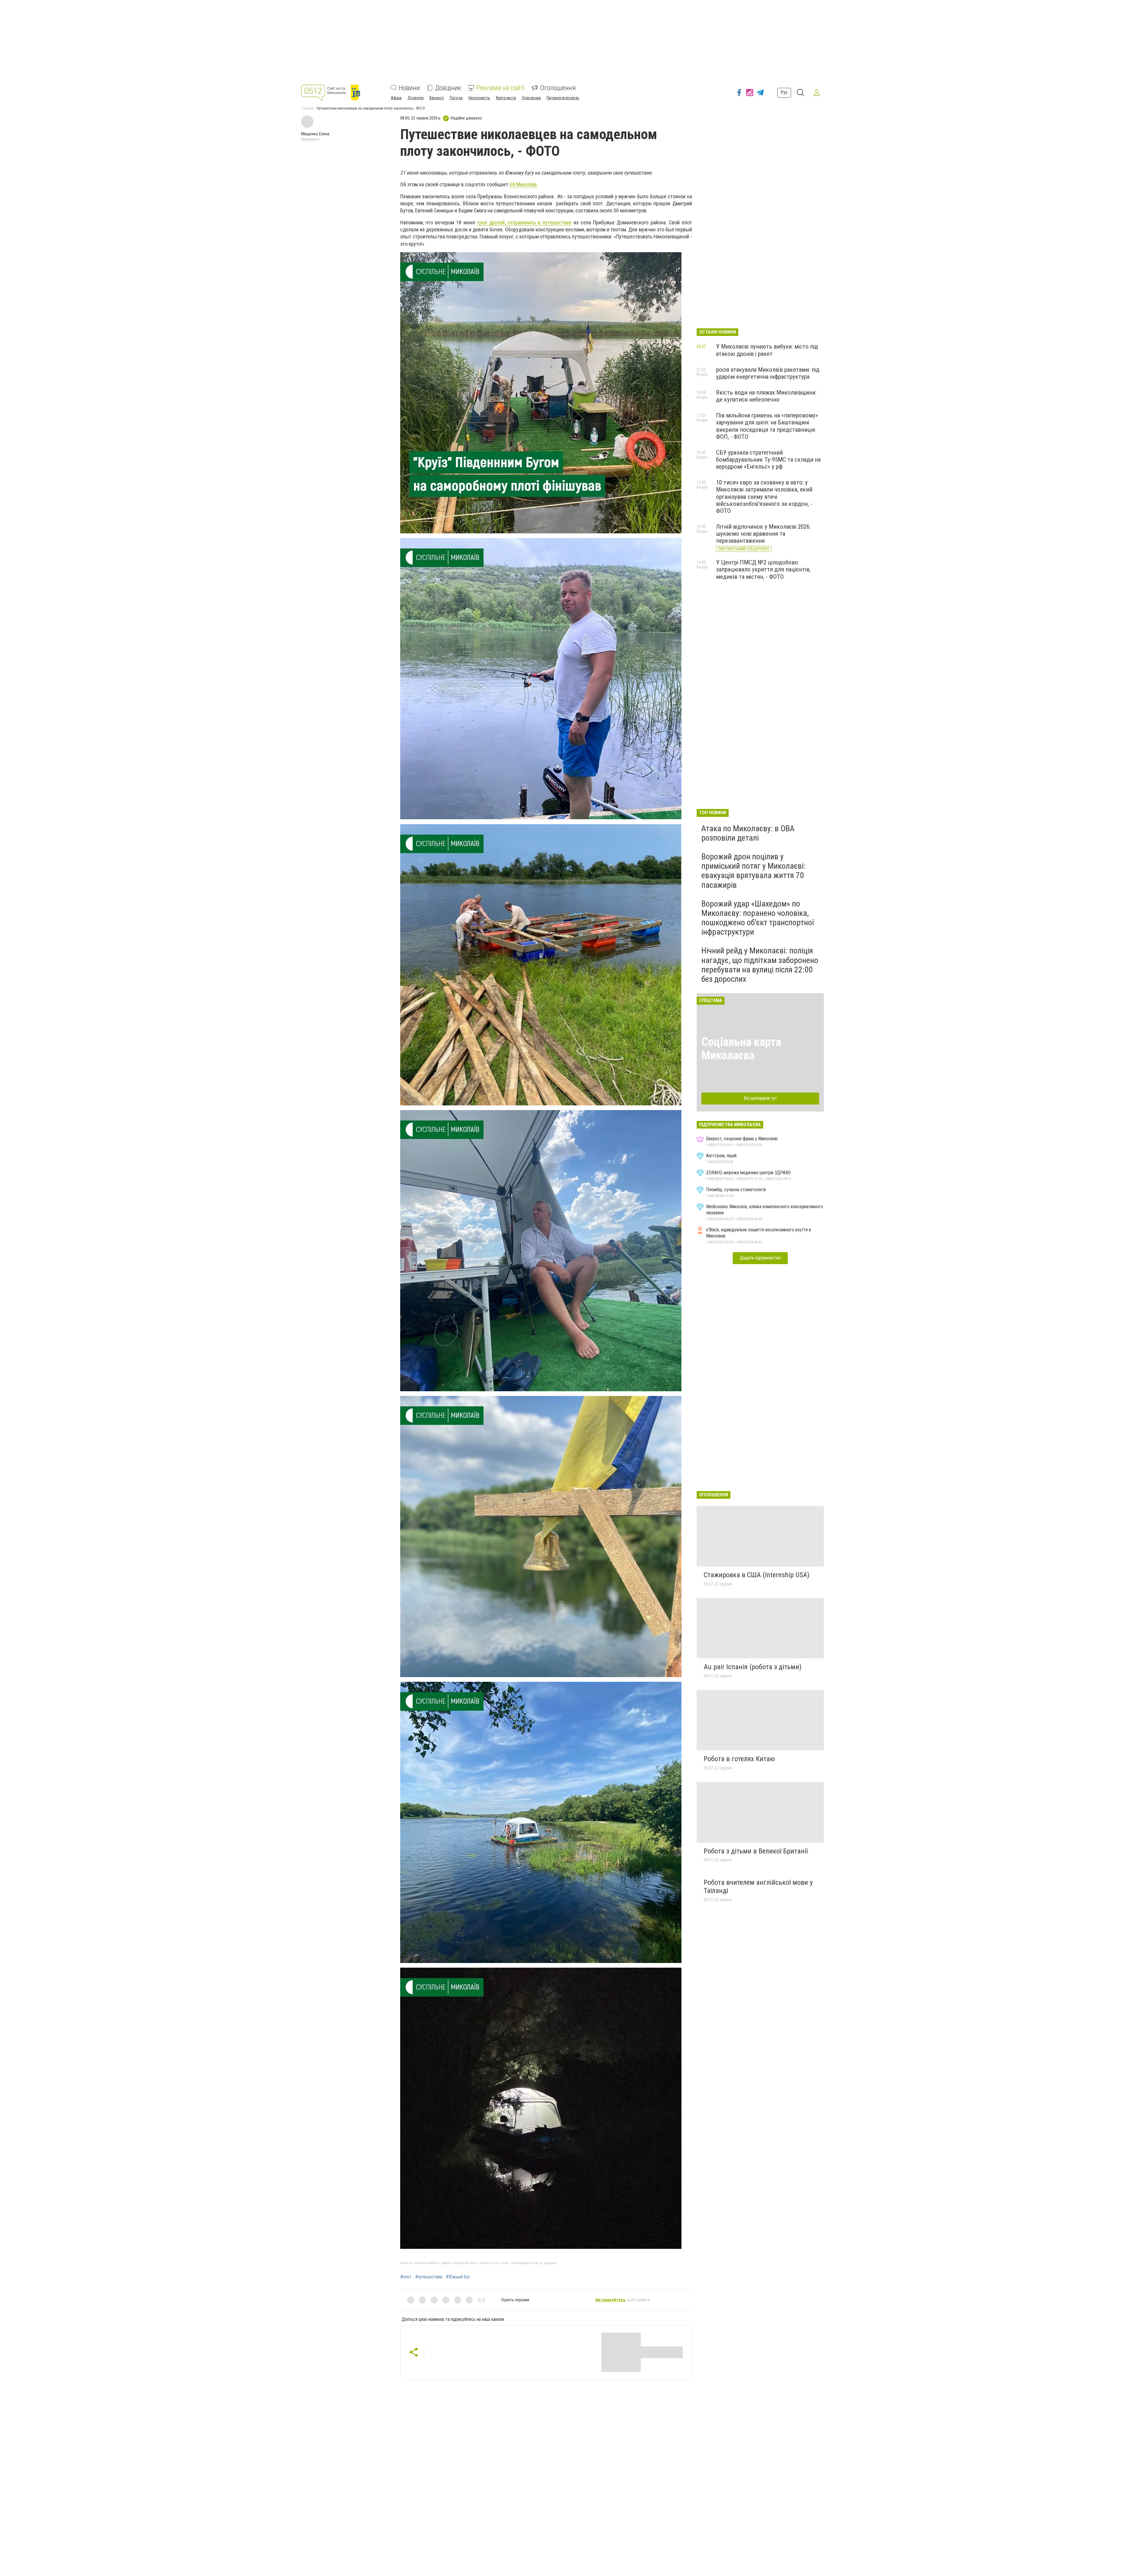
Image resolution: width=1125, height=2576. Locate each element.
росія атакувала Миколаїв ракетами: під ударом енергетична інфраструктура (768, 373)
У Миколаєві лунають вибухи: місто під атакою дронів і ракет (767, 350)
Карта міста (506, 98)
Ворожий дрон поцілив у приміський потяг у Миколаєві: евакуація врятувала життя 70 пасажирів (754, 871)
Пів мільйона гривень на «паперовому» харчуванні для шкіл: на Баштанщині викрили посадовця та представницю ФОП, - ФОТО (767, 426)
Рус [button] (784, 92)
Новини (409, 88)
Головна (307, 108)
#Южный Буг (458, 2277)
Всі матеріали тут (760, 1098)
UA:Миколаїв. (524, 184)
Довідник (448, 88)
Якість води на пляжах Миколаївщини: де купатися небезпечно (766, 396)
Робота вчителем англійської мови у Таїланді (758, 1887)
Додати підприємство (760, 1258)
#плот (406, 2277)
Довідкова (531, 98)
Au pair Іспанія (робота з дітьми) (753, 1667)
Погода (456, 98)
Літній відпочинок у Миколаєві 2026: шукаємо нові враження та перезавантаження (763, 534)
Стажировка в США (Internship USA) (757, 1575)
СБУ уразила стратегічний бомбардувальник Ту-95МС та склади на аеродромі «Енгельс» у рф (768, 460)
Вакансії (437, 98)
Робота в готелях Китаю (739, 1759)
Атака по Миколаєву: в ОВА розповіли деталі (748, 833)
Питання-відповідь (563, 98)
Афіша (396, 98)
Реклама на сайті (501, 88)
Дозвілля (416, 98)
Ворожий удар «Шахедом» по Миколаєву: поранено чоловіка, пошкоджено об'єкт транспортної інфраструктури (758, 918)
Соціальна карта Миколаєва (741, 1049)
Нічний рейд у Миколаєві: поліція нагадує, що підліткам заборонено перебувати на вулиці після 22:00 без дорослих (760, 965)
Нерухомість (479, 98)
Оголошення (558, 88)
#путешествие (429, 2277)
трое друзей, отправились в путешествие (524, 222)
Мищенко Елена (315, 134)
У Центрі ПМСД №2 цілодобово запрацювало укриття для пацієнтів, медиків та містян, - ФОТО (763, 569)
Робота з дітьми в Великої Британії (756, 1851)
